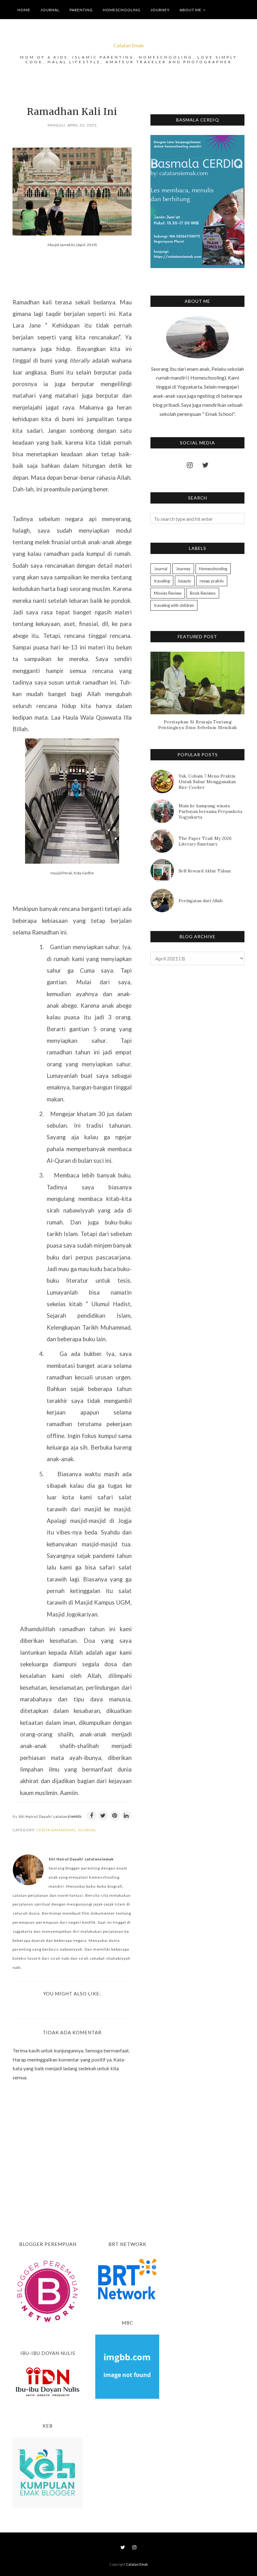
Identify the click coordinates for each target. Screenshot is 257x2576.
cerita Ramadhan (56, 1830)
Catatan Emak (129, 45)
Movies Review (168, 593)
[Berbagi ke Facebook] (92, 1816)
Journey (183, 569)
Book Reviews (203, 593)
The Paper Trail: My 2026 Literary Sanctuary (205, 841)
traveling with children (174, 605)
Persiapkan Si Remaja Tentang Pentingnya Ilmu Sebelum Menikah (197, 725)
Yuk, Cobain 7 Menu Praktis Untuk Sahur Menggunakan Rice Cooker (207, 782)
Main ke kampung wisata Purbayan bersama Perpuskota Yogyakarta (210, 811)
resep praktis (212, 581)
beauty (185, 581)
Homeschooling (213, 569)
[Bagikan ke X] (103, 1816)
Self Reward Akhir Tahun (205, 871)
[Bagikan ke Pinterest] (115, 1816)
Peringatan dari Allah (201, 901)
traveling (162, 581)
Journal (87, 1830)
